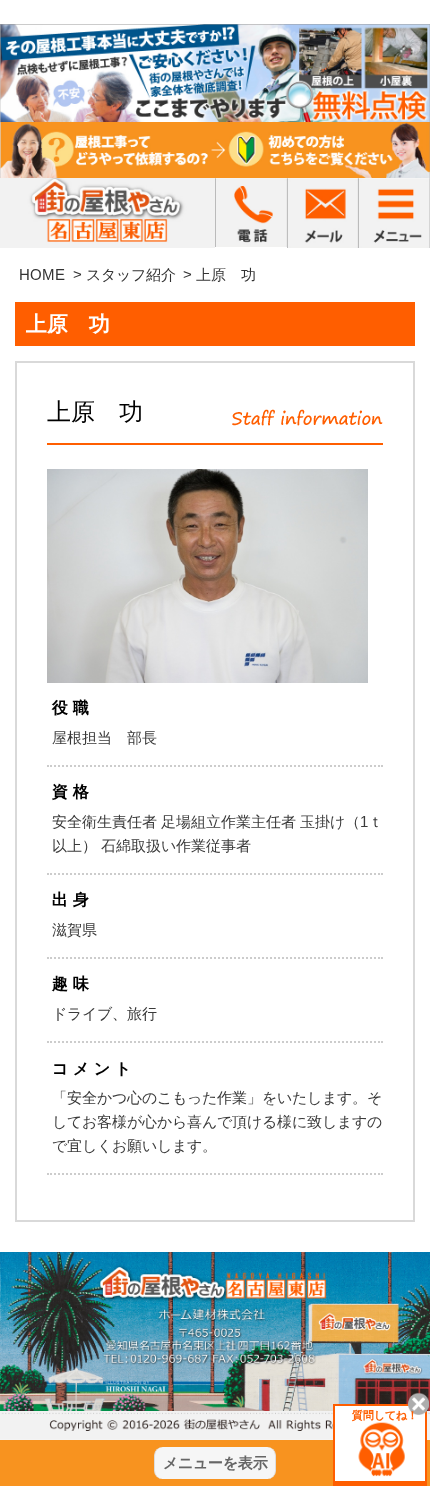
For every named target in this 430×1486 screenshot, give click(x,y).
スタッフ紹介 (131, 274)
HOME (42, 274)
